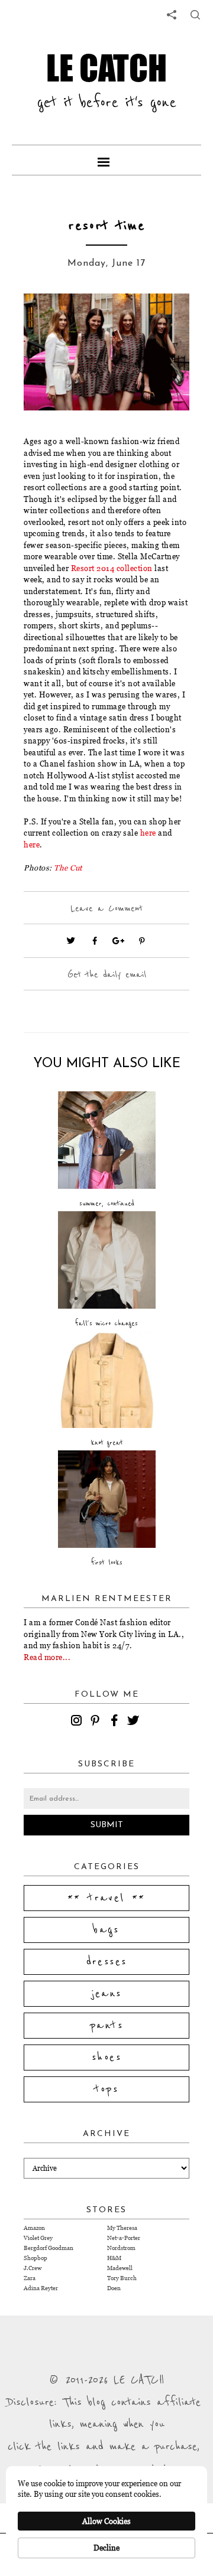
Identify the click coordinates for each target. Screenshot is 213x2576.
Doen (114, 2288)
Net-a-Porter (124, 2238)
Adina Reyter (41, 2288)
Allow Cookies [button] (106, 2521)
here (148, 833)
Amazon (34, 2228)
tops (107, 2089)
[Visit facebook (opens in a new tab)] (95, 941)
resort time (107, 226)
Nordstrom (121, 2248)
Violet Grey (38, 2238)
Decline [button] (106, 2548)
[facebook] (116, 1722)
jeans (107, 1994)
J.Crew (33, 2268)
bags (106, 1930)
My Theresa (122, 2228)
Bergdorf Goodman (49, 2248)
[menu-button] (106, 160)
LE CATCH (106, 67)
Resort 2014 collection (112, 568)
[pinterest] (97, 1722)
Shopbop (35, 2258)
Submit (107, 1825)
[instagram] (78, 1722)
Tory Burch (122, 2278)
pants (106, 2026)
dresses (107, 1962)
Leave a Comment (106, 908)
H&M (114, 2258)
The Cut (68, 868)
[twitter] (135, 1722)
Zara (30, 2278)
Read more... (47, 1657)
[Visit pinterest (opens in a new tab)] (142, 941)
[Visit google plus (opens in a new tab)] (118, 941)
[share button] (195, 15)
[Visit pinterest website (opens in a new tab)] (50, 320)
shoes (106, 2057)
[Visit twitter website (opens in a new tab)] (71, 941)
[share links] (172, 15)
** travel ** (106, 1898)
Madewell (120, 2268)
